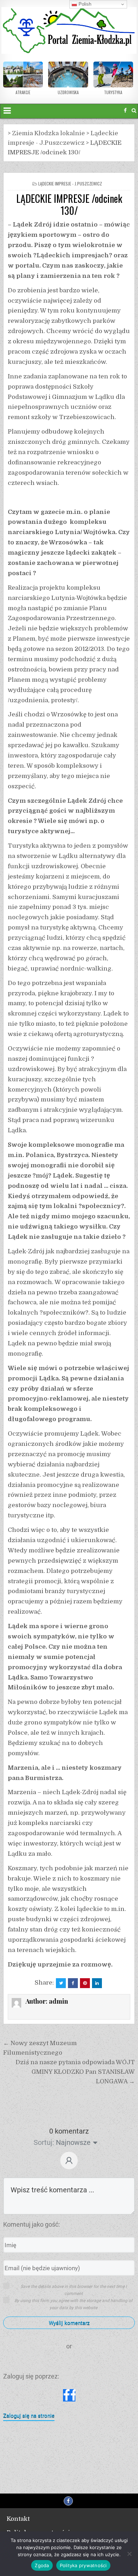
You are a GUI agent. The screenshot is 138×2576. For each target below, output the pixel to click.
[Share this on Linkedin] (97, 1983)
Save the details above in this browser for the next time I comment (74, 2290)
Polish (84, 4)
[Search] (134, 111)
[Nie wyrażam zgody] (129, 2554)
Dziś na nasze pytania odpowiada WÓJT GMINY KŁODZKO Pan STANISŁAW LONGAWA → (75, 2072)
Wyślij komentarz (69, 2323)
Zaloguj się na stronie (29, 2416)
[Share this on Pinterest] (85, 1983)
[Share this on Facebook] (73, 1983)
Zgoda (42, 2565)
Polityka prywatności (83, 2565)
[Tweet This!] (61, 1983)
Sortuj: (44, 2142)
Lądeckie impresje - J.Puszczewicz (70, 184)
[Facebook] (125, 111)
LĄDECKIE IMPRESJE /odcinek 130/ (69, 204)
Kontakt (18, 2519)
